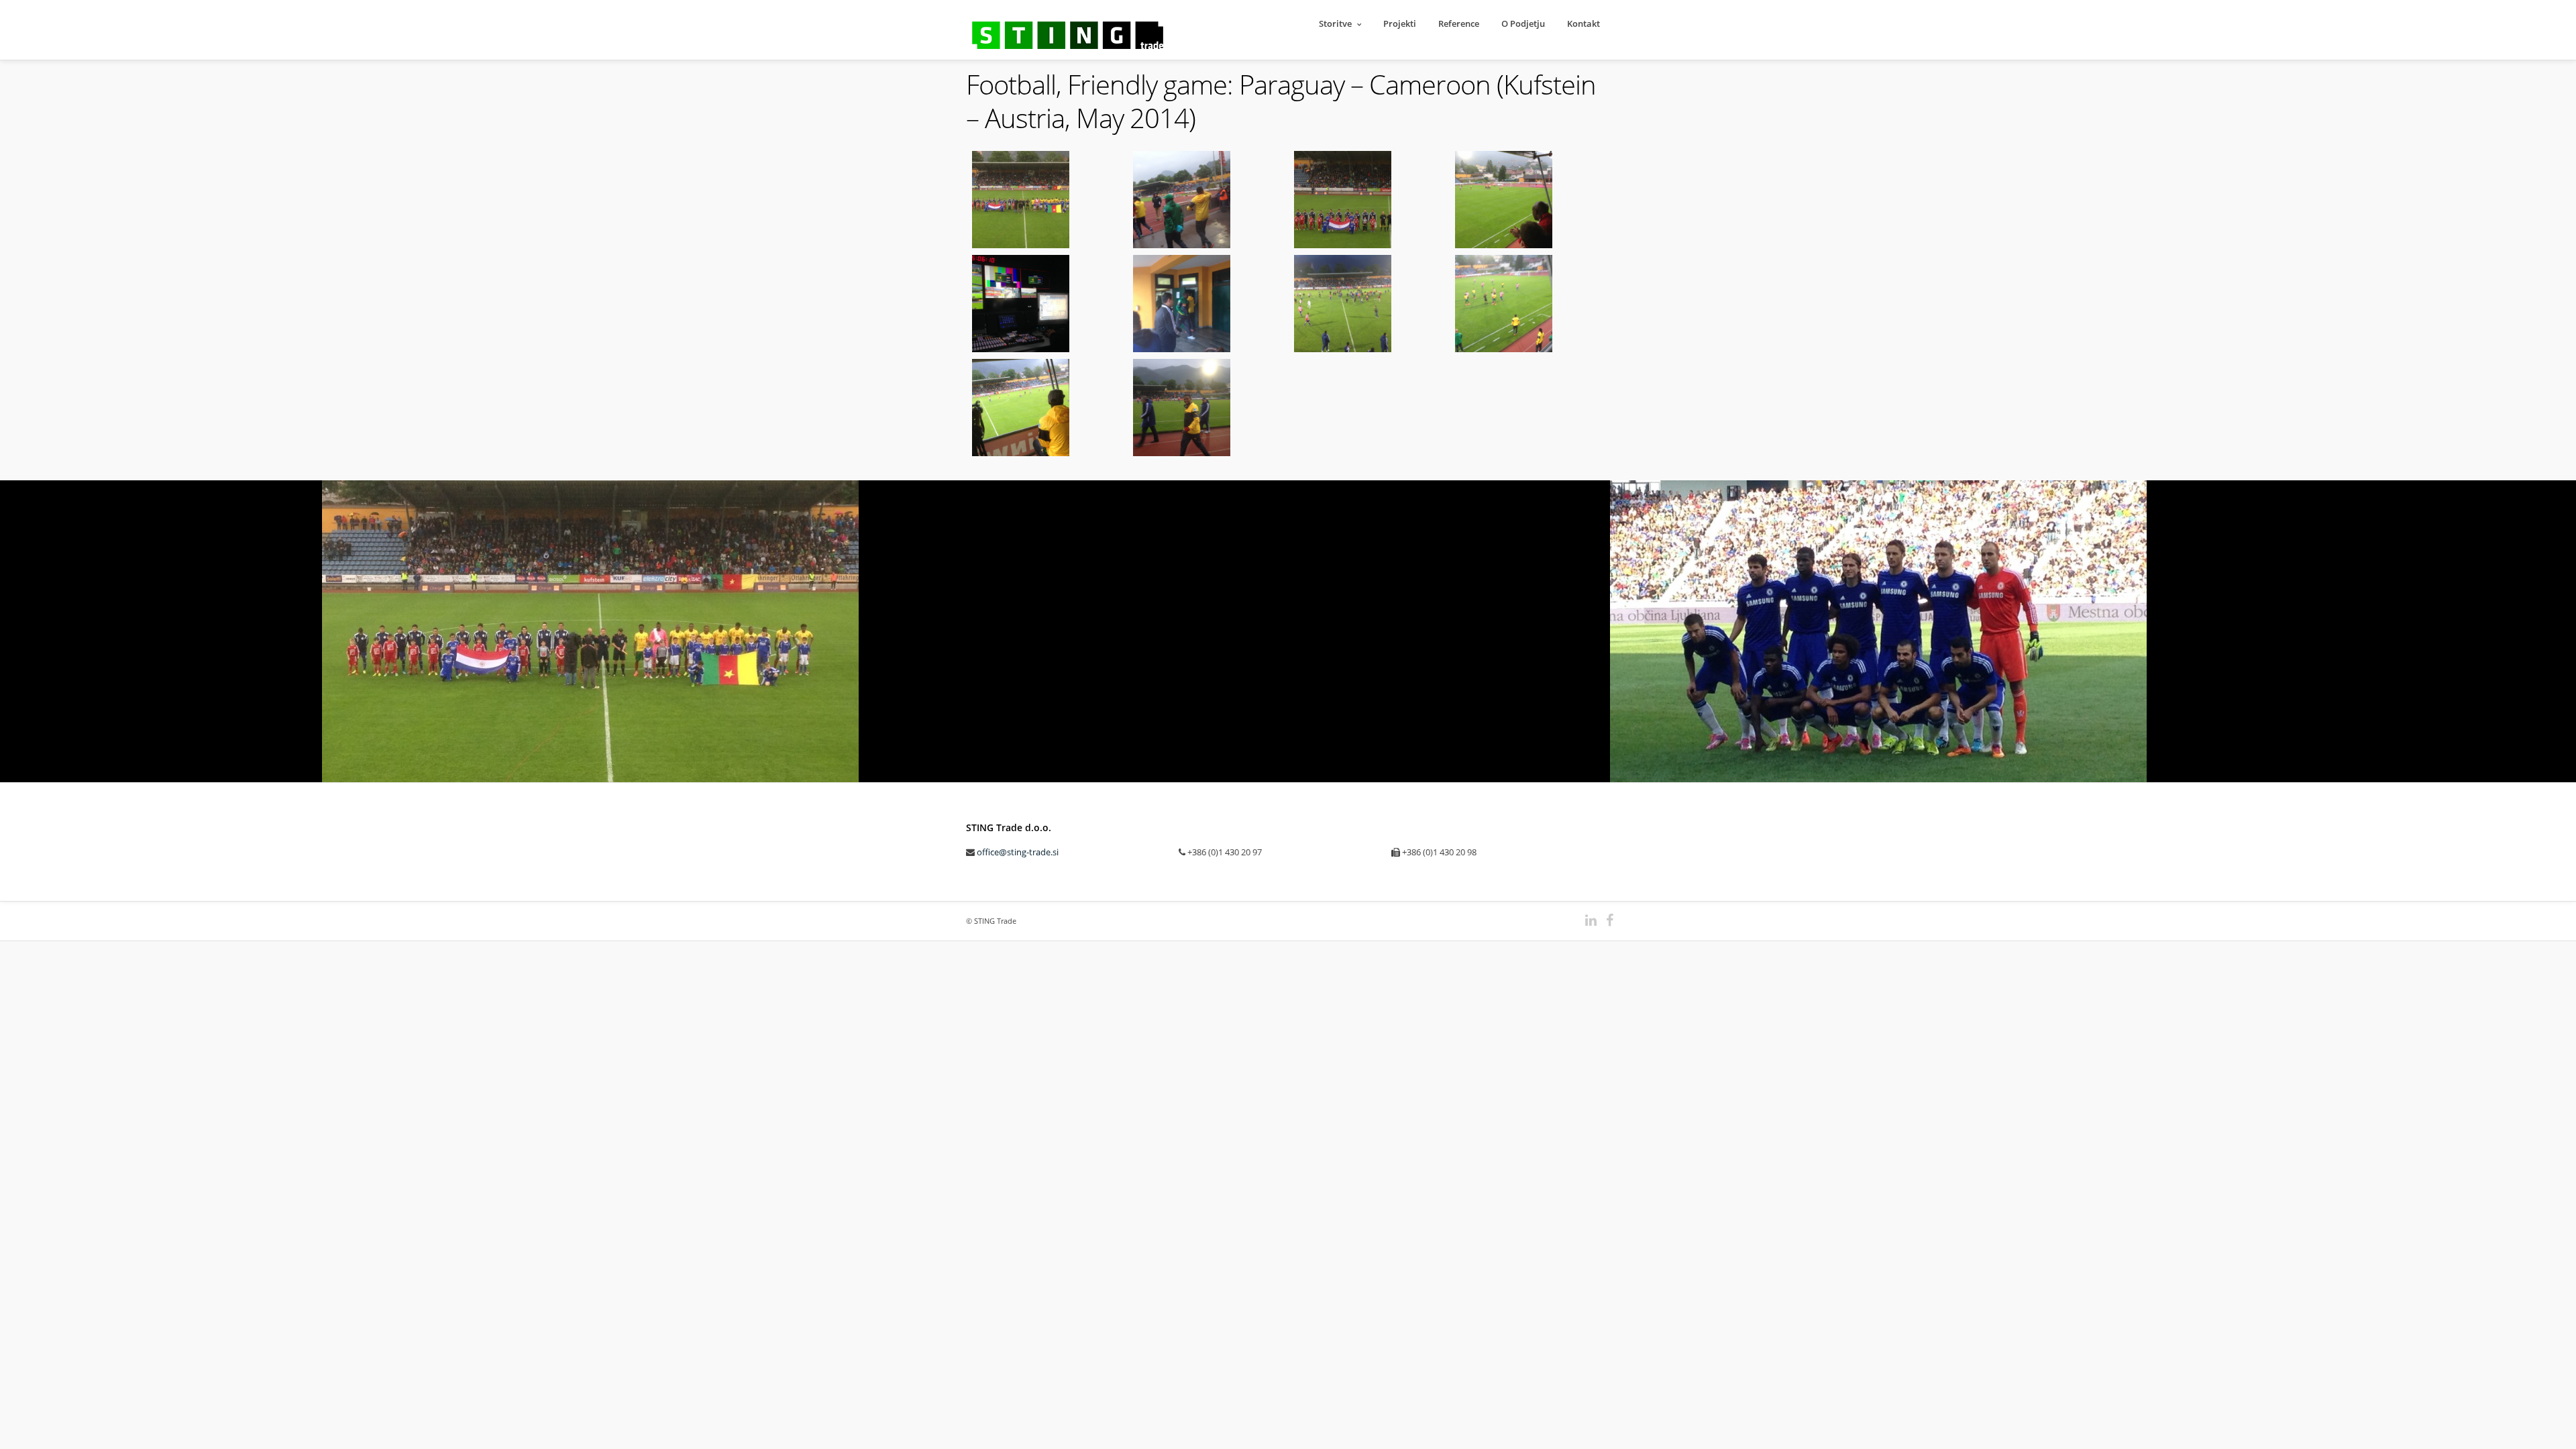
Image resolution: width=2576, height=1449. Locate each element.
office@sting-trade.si (1018, 852)
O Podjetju (1523, 23)
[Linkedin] (1585, 920)
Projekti (1400, 23)
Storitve (1335, 23)
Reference (1459, 23)
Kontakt (1584, 23)
